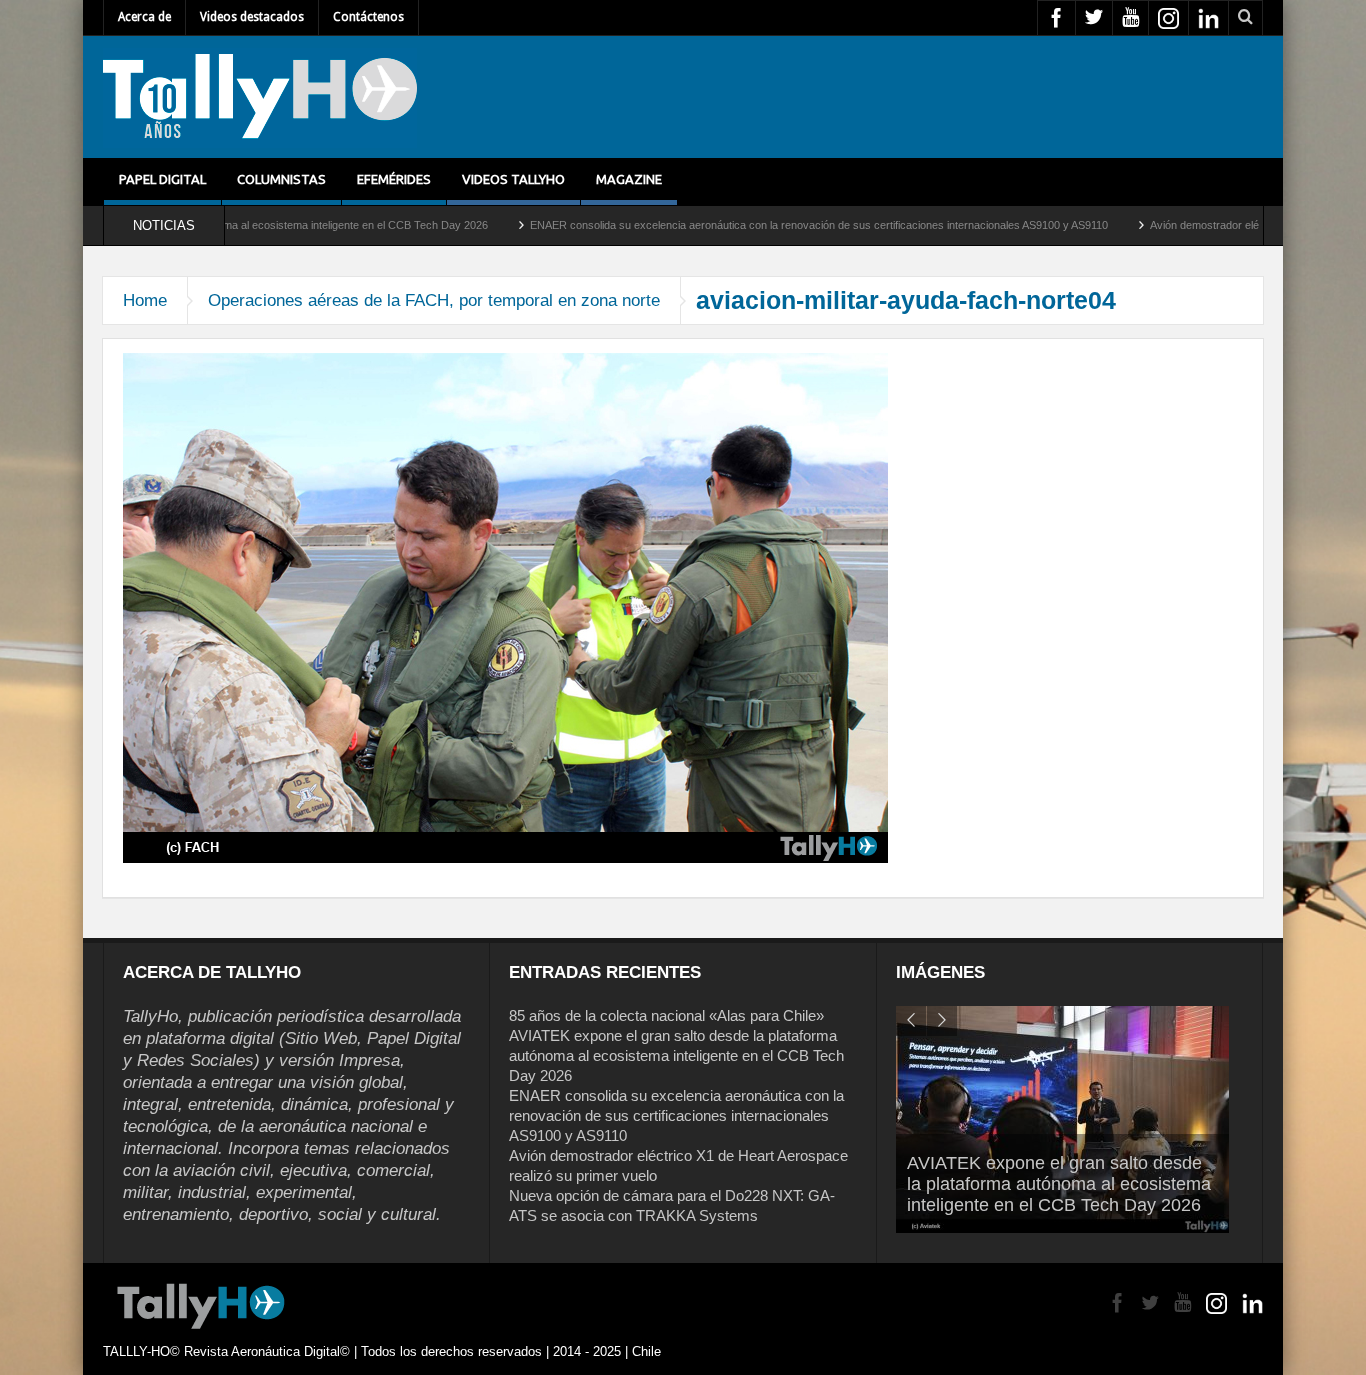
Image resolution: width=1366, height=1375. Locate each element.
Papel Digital (162, 179)
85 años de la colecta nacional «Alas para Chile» (666, 1015)
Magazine (629, 179)
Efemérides (394, 179)
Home (145, 300)
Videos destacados (252, 17)
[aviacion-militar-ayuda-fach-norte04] (505, 607)
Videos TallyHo (513, 179)
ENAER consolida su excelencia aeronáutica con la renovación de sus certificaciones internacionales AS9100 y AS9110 (751, 225)
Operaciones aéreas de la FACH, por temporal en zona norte (434, 300)
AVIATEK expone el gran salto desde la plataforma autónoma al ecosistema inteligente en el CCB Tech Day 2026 (676, 1055)
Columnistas (281, 179)
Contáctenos (368, 17)
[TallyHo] (260, 97)
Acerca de (144, 17)
